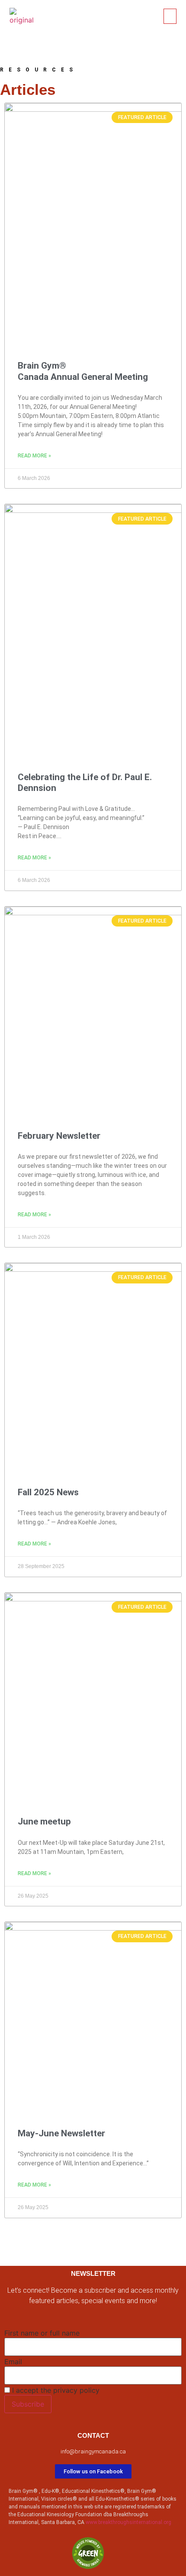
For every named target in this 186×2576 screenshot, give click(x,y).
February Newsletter (59, 1136)
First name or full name (42, 2333)
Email (13, 2362)
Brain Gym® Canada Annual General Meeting (83, 371)
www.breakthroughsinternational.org (128, 2522)
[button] (170, 16)
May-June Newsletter (61, 2133)
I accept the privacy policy (55, 2390)
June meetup (44, 1821)
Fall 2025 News (48, 1492)
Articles (28, 89)
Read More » (34, 456)
